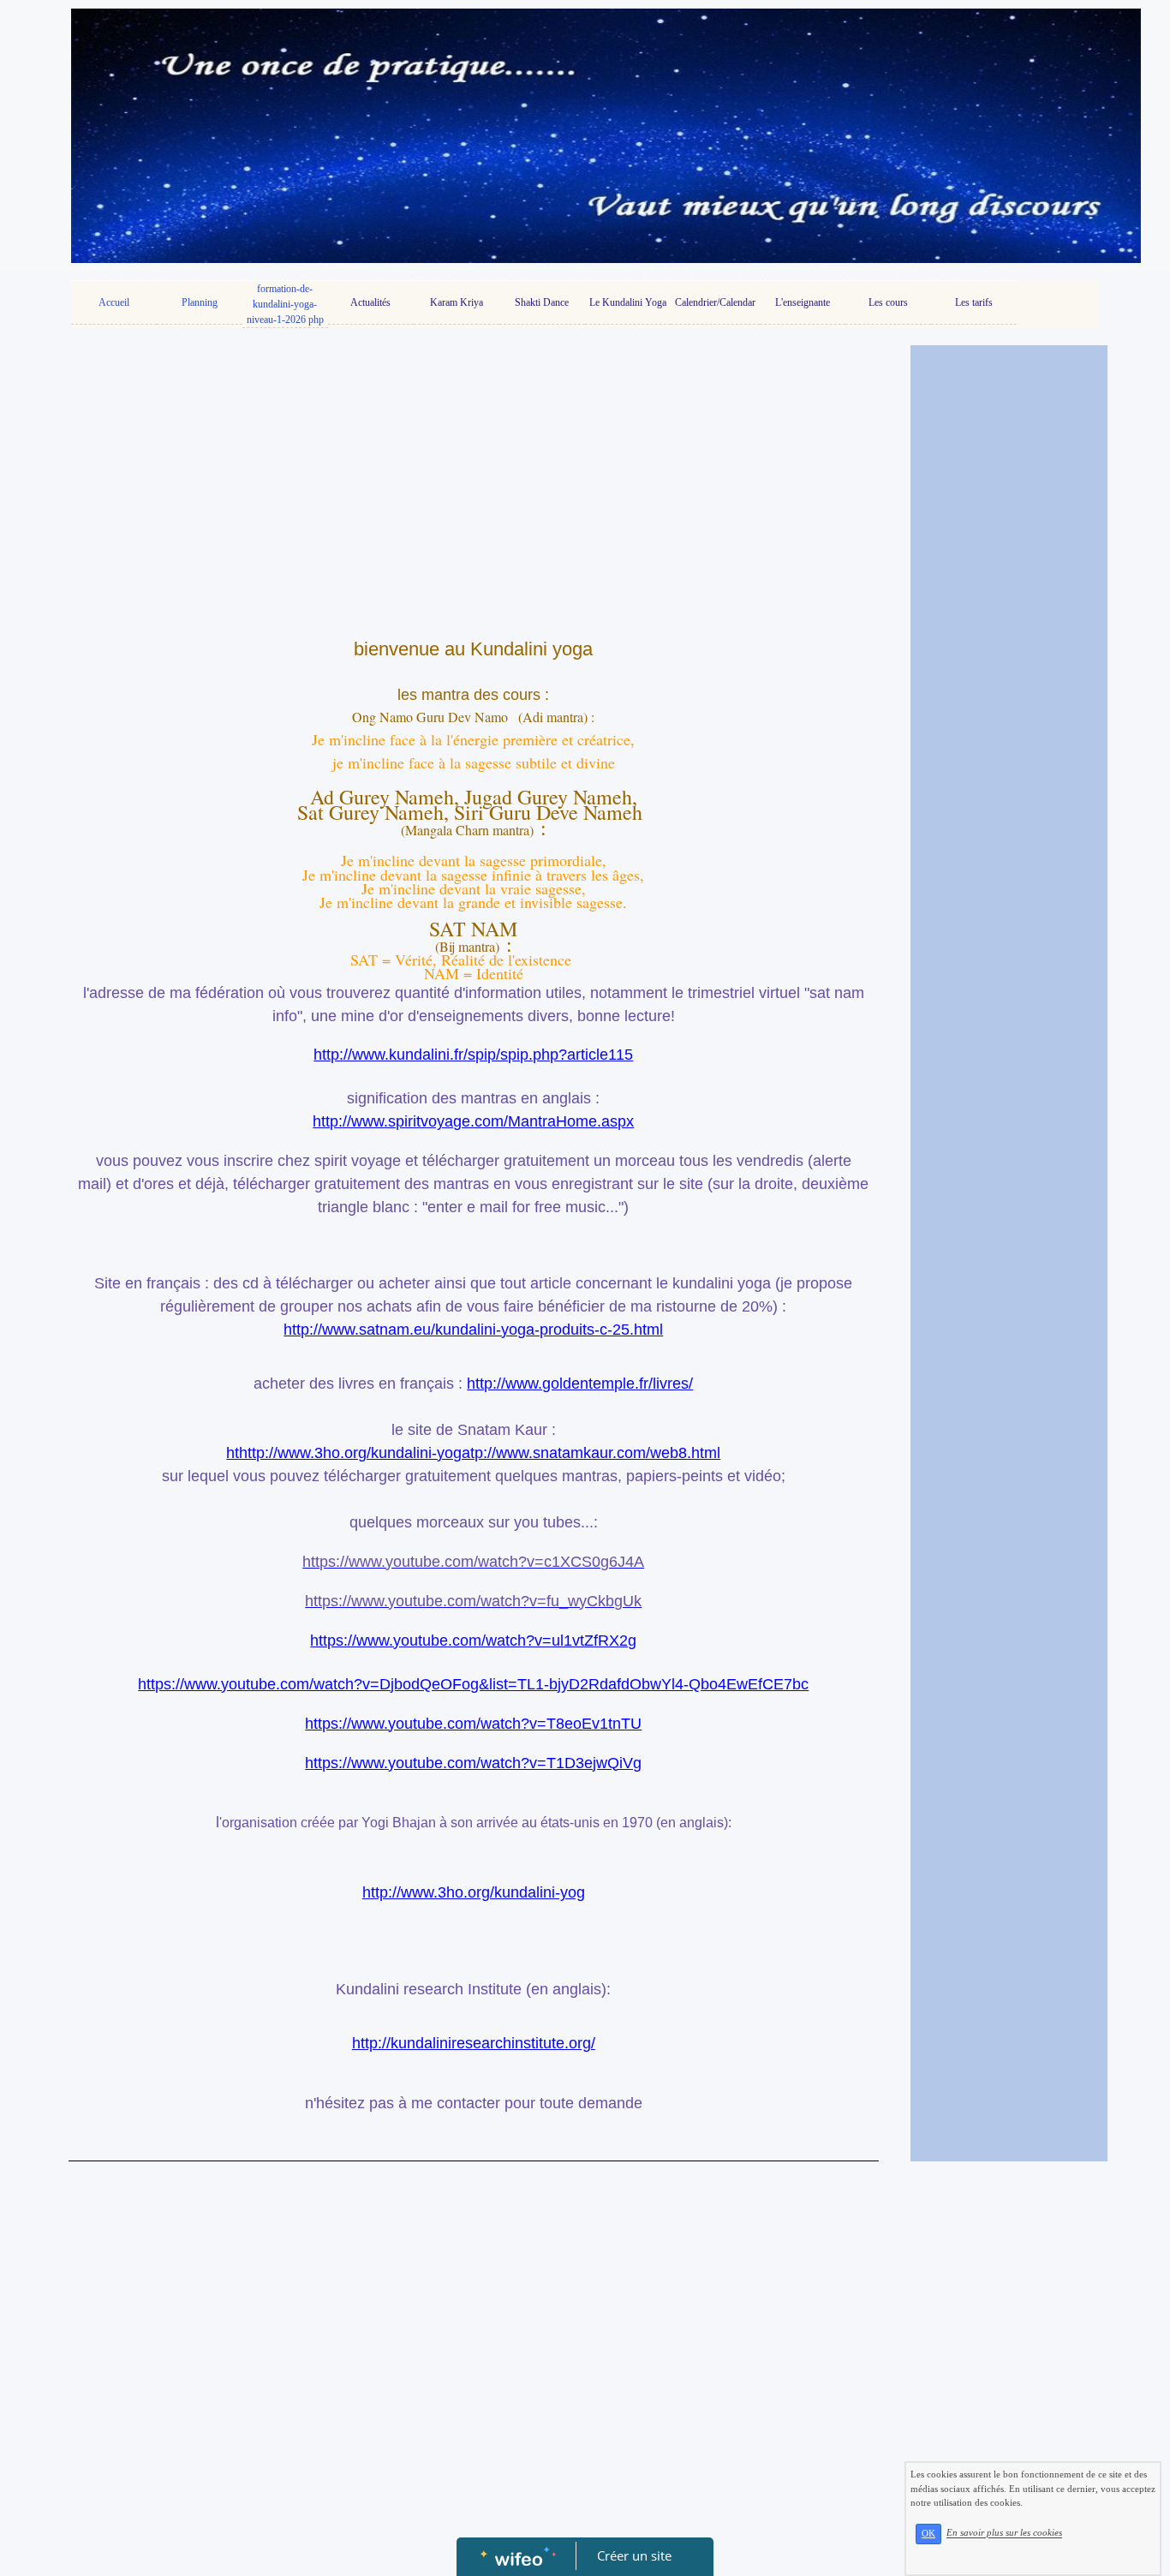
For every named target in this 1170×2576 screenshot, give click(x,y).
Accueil (114, 302)
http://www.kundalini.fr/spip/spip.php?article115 (473, 1055)
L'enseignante (803, 302)
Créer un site (634, 2555)
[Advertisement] (474, 482)
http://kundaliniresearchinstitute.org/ (474, 2043)
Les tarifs (974, 302)
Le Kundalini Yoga (628, 302)
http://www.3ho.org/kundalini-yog (474, 1892)
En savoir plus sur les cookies (1004, 2533)
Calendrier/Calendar (715, 302)
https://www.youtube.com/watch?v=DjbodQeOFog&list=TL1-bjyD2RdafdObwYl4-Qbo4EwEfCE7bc (473, 1684)
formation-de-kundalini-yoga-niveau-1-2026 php (285, 304)
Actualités (370, 302)
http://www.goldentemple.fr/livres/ (580, 1384)
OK (928, 2534)
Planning (200, 302)
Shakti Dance (542, 302)
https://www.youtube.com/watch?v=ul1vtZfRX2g (473, 1641)
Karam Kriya (457, 302)
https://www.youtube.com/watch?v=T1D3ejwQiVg (473, 1763)
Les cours (888, 302)
